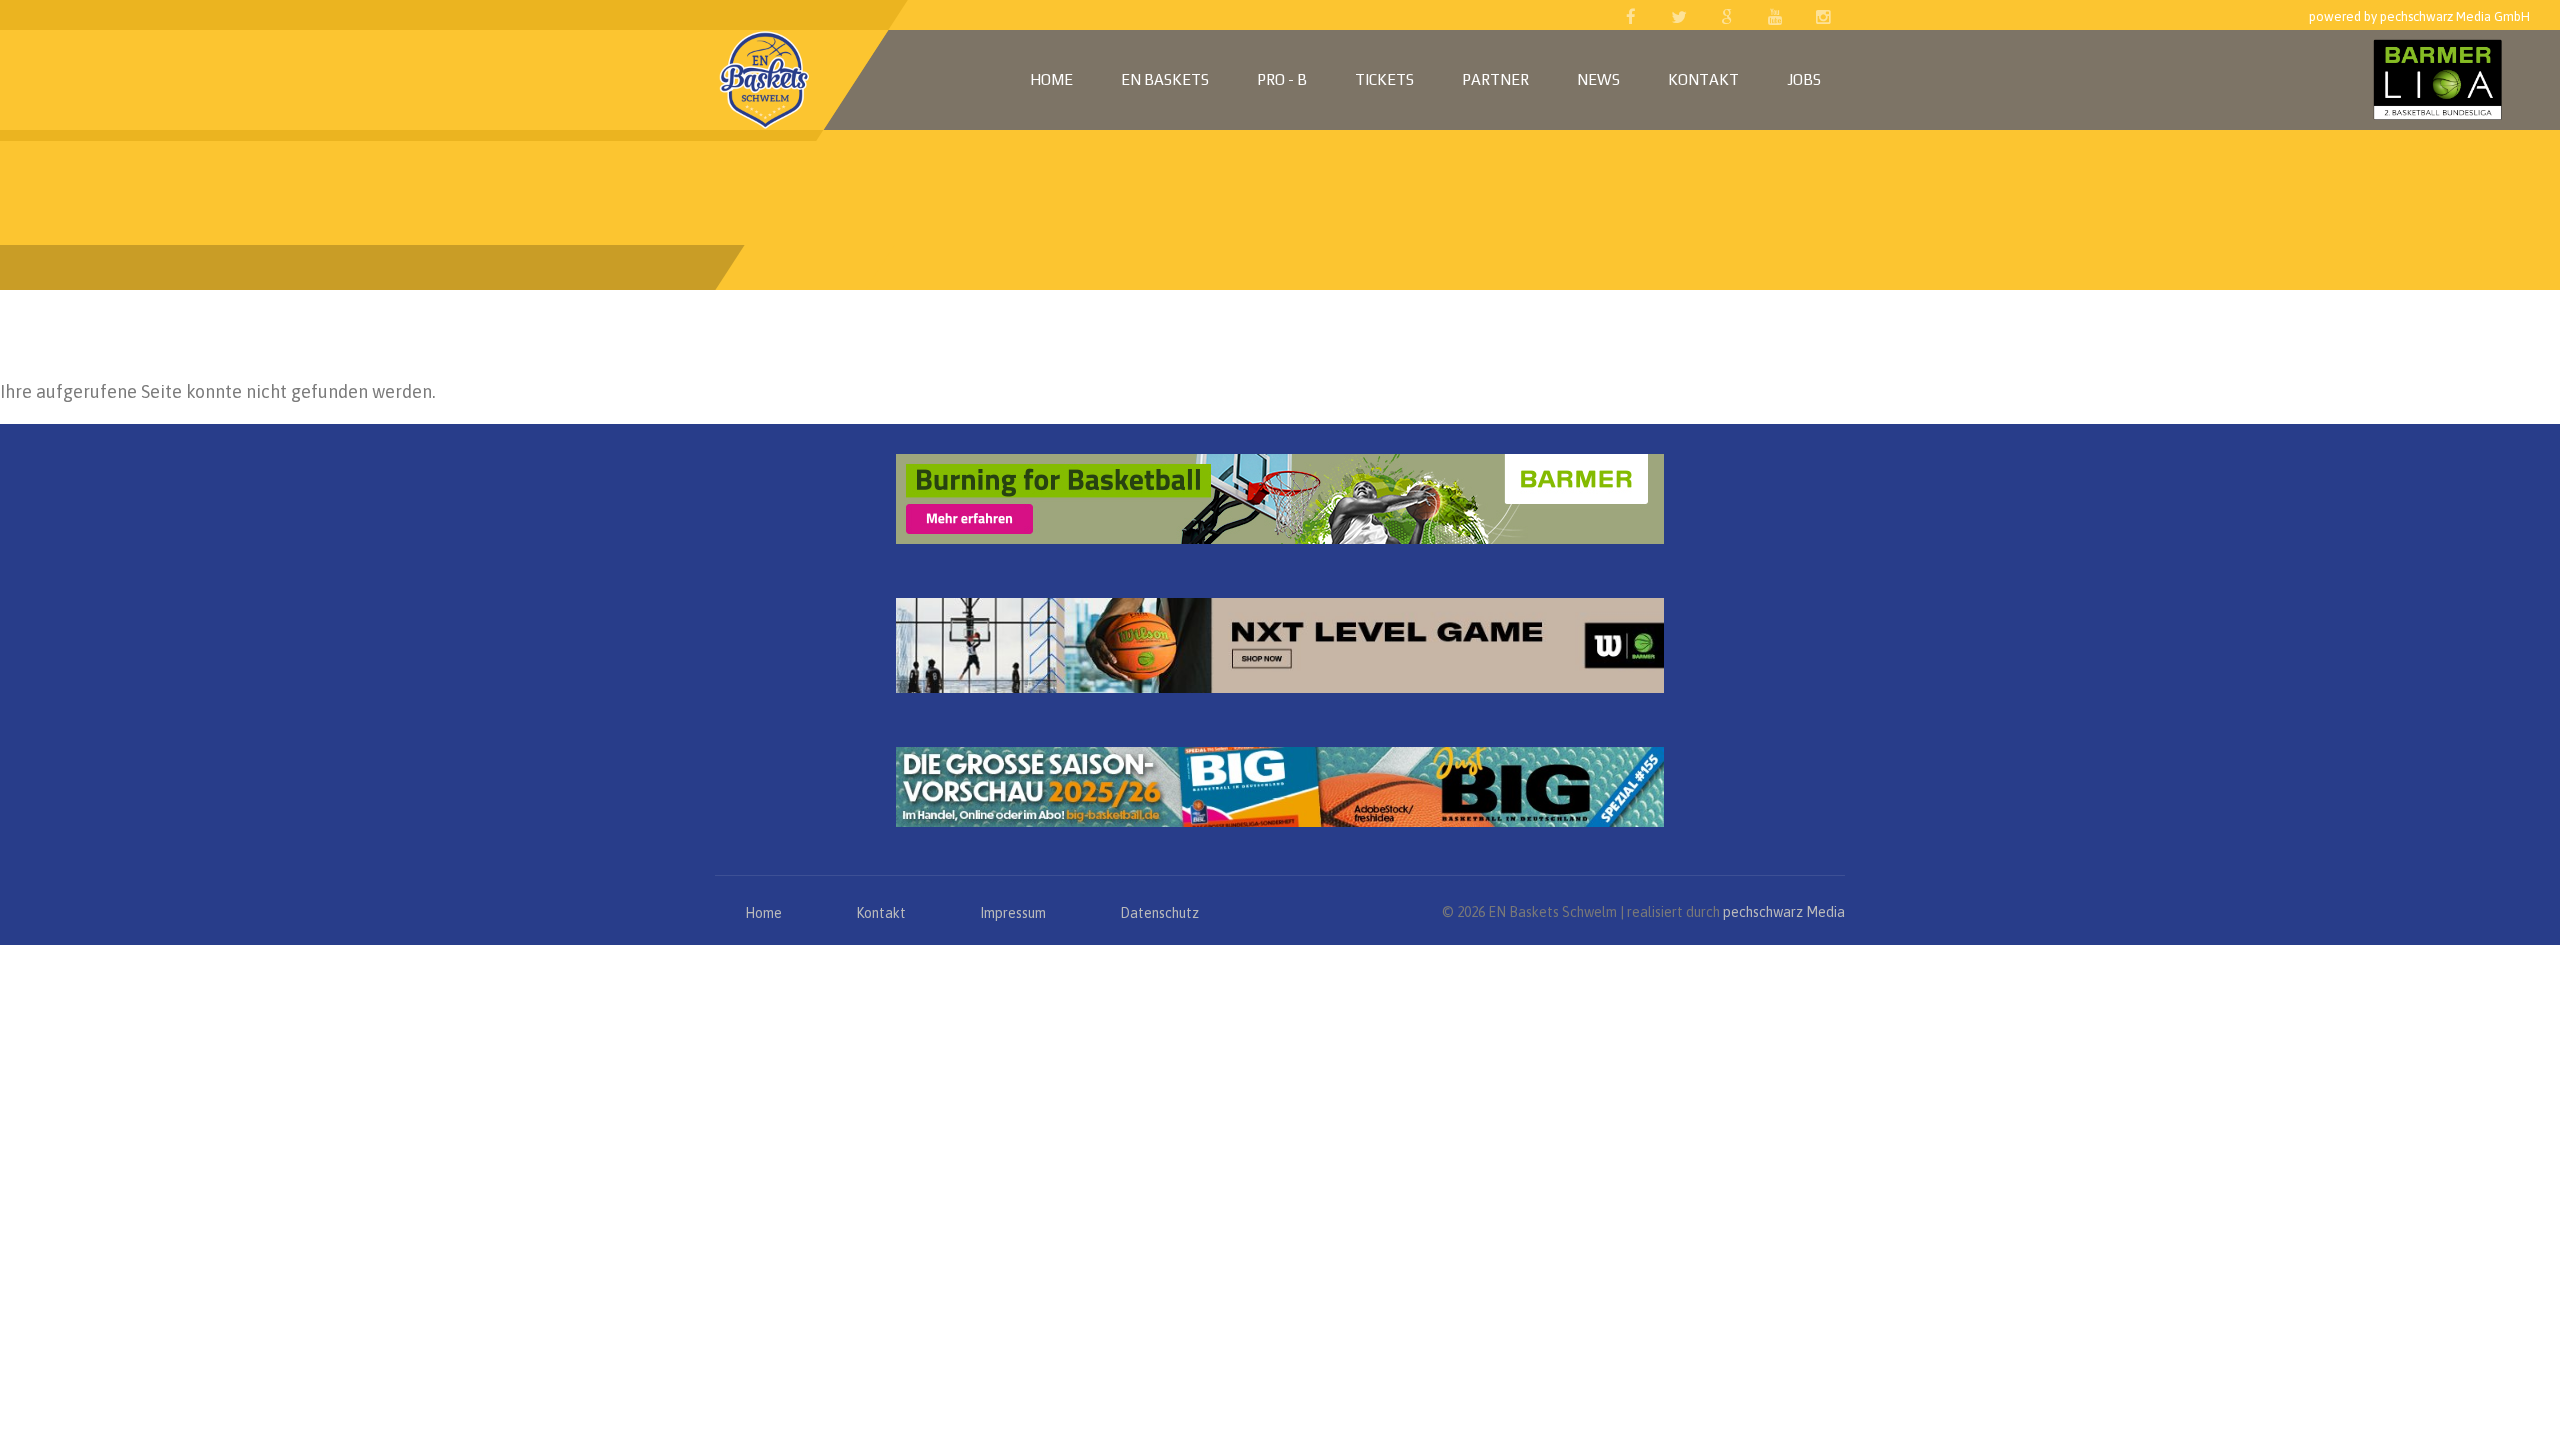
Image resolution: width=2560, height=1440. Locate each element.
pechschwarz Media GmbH (2455, 16)
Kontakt (1703, 79)
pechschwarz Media (1784, 912)
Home (1051, 79)
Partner (1495, 79)
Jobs (1804, 79)
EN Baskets (1165, 79)
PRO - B (1282, 79)
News (1598, 79)
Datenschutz (1159, 913)
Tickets (1384, 79)
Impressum (1013, 913)
